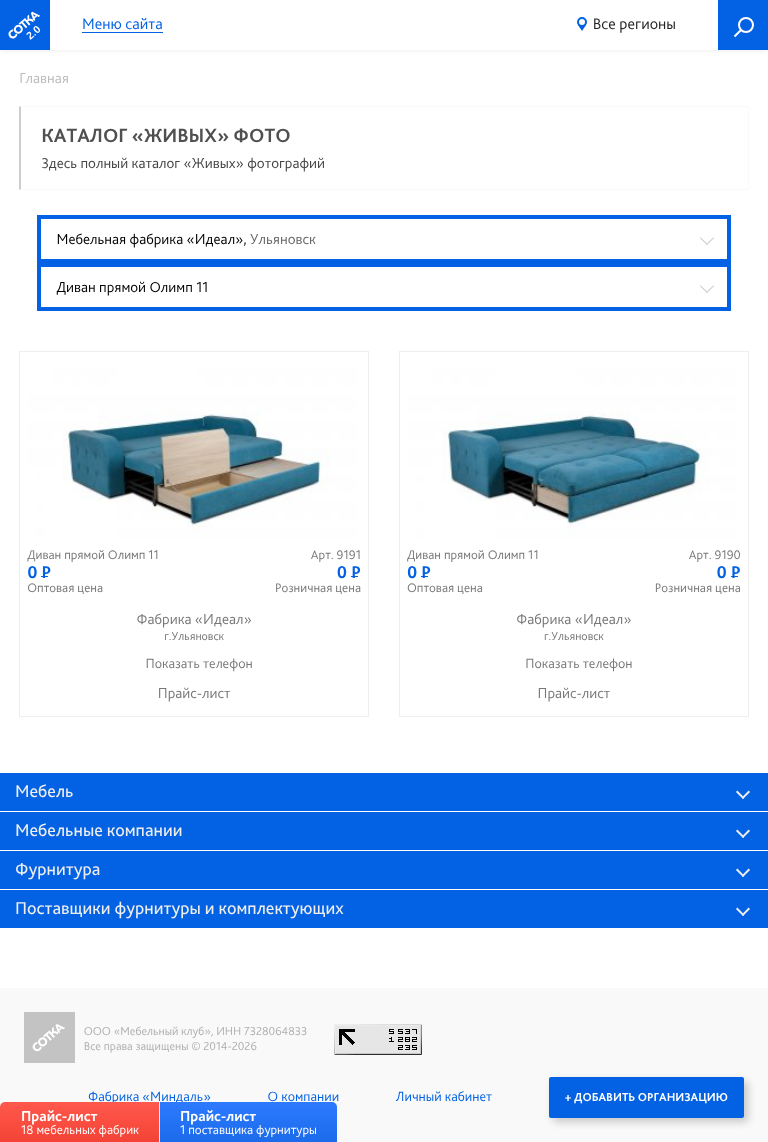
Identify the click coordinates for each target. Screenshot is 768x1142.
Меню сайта (122, 24)
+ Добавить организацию (646, 1097)
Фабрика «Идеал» (194, 626)
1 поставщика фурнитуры (248, 1122)
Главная (44, 78)
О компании (303, 1097)
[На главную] (25, 25)
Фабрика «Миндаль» (149, 1097)
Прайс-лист (194, 693)
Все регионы (634, 23)
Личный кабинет (444, 1097)
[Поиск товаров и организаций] (743, 25)
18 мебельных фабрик (80, 1122)
